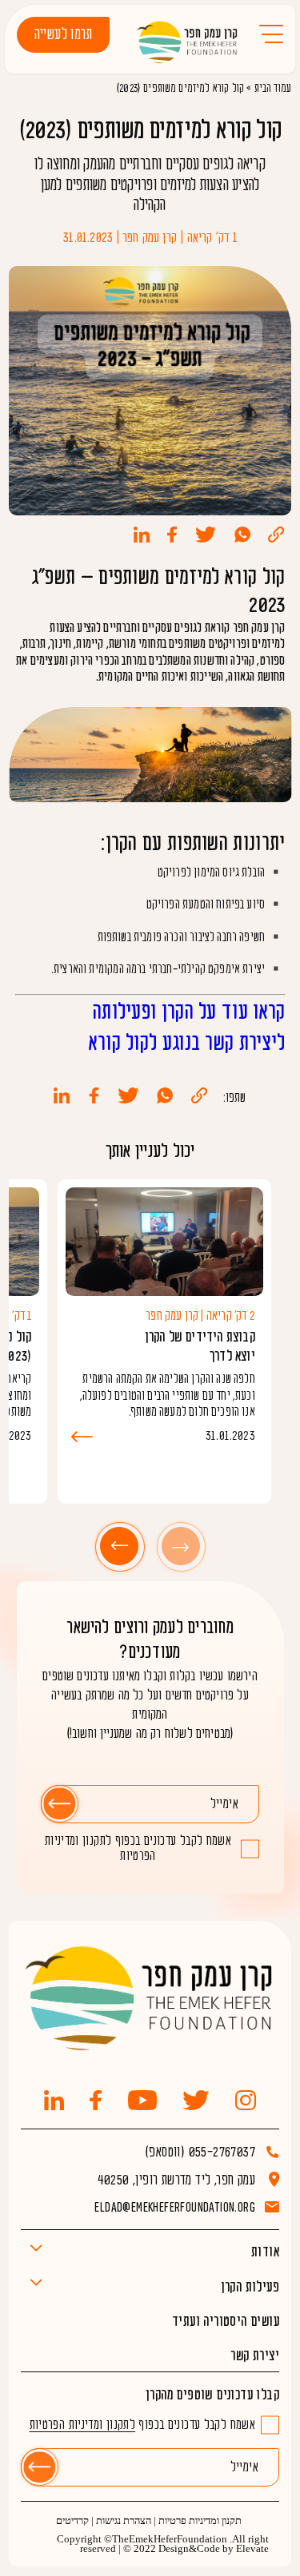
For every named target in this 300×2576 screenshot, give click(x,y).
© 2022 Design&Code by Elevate (196, 2549)
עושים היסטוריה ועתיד (226, 2322)
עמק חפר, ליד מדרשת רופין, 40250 (176, 2180)
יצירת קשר (255, 2356)
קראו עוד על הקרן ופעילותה (189, 1012)
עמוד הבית (273, 88)
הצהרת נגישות (124, 2521)
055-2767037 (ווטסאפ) (200, 2152)
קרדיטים (72, 2521)
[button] (181, 1546)
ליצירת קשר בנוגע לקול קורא (187, 1044)
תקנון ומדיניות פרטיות (200, 2521)
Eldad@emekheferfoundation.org (175, 2207)
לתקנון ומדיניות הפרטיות (100, 1849)
